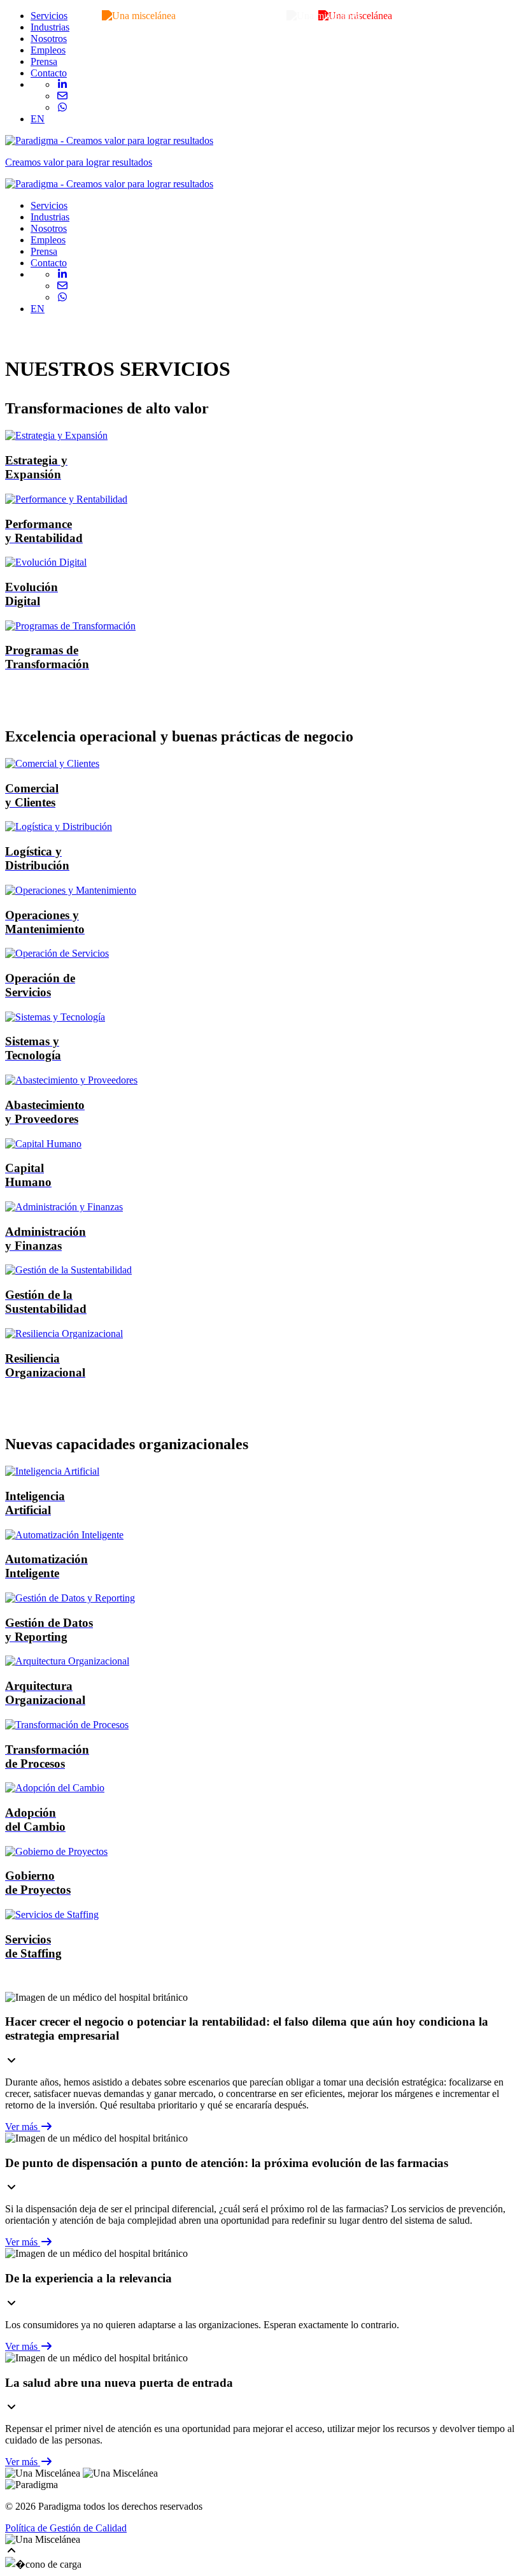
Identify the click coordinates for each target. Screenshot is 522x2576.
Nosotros (49, 39)
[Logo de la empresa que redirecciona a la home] (109, 184)
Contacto (49, 73)
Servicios (49, 16)
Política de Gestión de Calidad (66, 2528)
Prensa (44, 61)
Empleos (48, 50)
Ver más (23, 2127)
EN (38, 119)
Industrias (50, 27)
